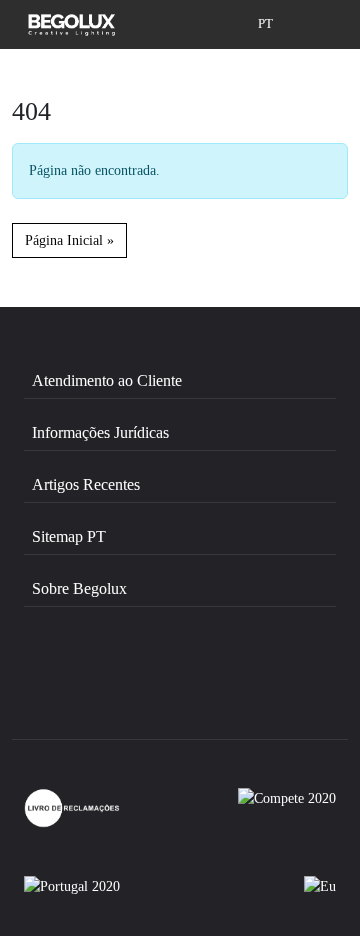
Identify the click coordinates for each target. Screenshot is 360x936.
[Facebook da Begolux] (79, 685)
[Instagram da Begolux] (182, 685)
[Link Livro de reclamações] (72, 808)
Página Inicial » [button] (69, 240)
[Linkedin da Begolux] (282, 685)
